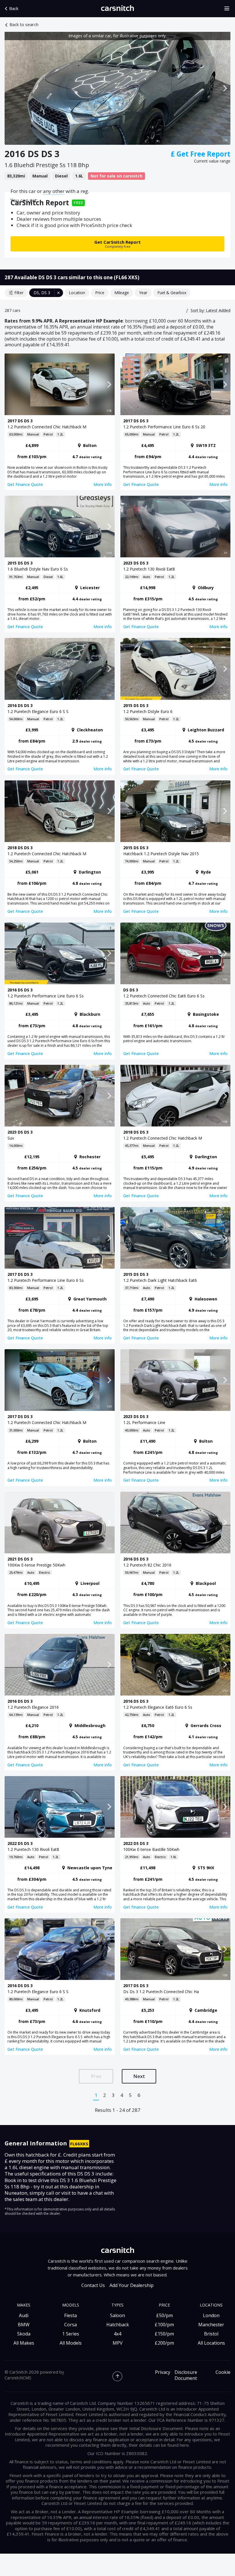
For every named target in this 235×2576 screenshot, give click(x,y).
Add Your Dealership (132, 2285)
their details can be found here (159, 2445)
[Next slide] (225, 88)
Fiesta (70, 2315)
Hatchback (118, 2325)
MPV (118, 2343)
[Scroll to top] (117, 2376)
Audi (24, 2315)
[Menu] (229, 9)
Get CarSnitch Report (117, 244)
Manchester (211, 2325)
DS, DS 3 (42, 293)
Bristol (211, 2334)
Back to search (24, 25)
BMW (24, 2325)
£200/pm (164, 2343)
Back (14, 8)
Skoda (24, 2334)
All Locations (211, 2343)
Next (139, 2076)
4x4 (117, 2334)
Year (143, 293)
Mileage (122, 293)
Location (77, 293)
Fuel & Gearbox (172, 293)
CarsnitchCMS (18, 2378)
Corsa (70, 2325)
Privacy (163, 2372)
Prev (96, 2076)
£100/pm (164, 2325)
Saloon (117, 2315)
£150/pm (164, 2334)
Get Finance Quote (25, 484)
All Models (71, 2343)
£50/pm (164, 2315)
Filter (19, 293)
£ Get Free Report (201, 154)
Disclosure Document (186, 2375)
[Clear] (59, 293)
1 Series (71, 2334)
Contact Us (93, 2285)
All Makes (24, 2343)
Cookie (223, 2372)
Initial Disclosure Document (156, 2428)
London (211, 2315)
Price (100, 293)
